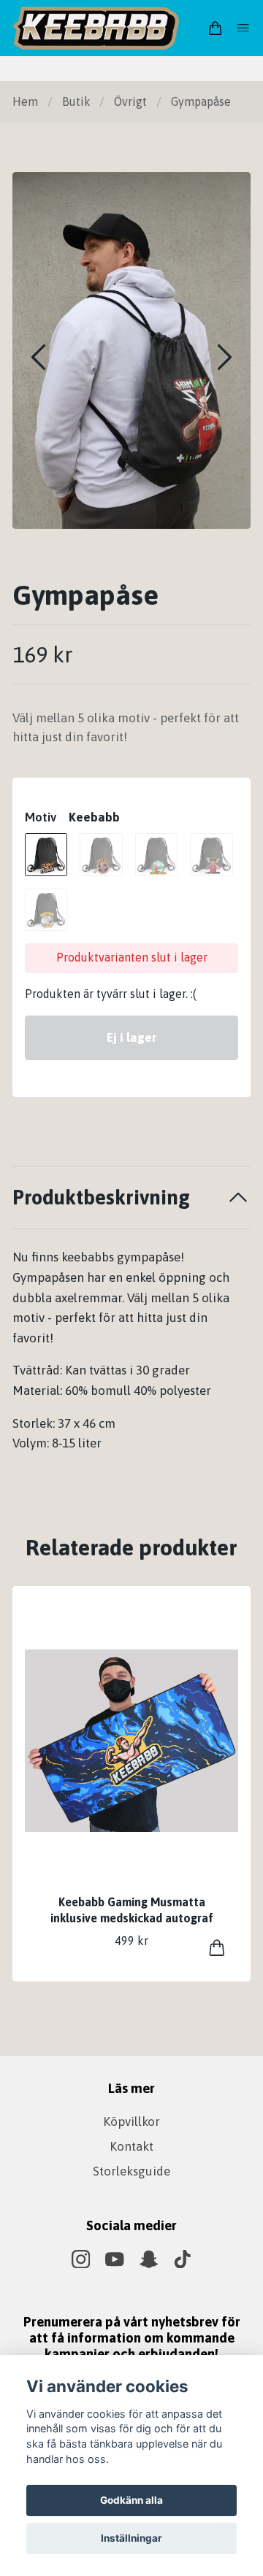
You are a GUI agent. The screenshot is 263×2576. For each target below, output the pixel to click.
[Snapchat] (149, 2259)
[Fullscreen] (131, 351)
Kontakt (131, 2146)
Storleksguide (131, 2171)
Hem (25, 101)
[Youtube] (115, 2259)
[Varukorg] (215, 28)
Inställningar (131, 2538)
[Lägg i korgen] (217, 1948)
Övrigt (130, 101)
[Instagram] (81, 2259)
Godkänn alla (131, 2500)
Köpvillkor (131, 2121)
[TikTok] (183, 2259)
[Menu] (243, 28)
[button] (225, 357)
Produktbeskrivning (101, 1197)
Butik (76, 101)
